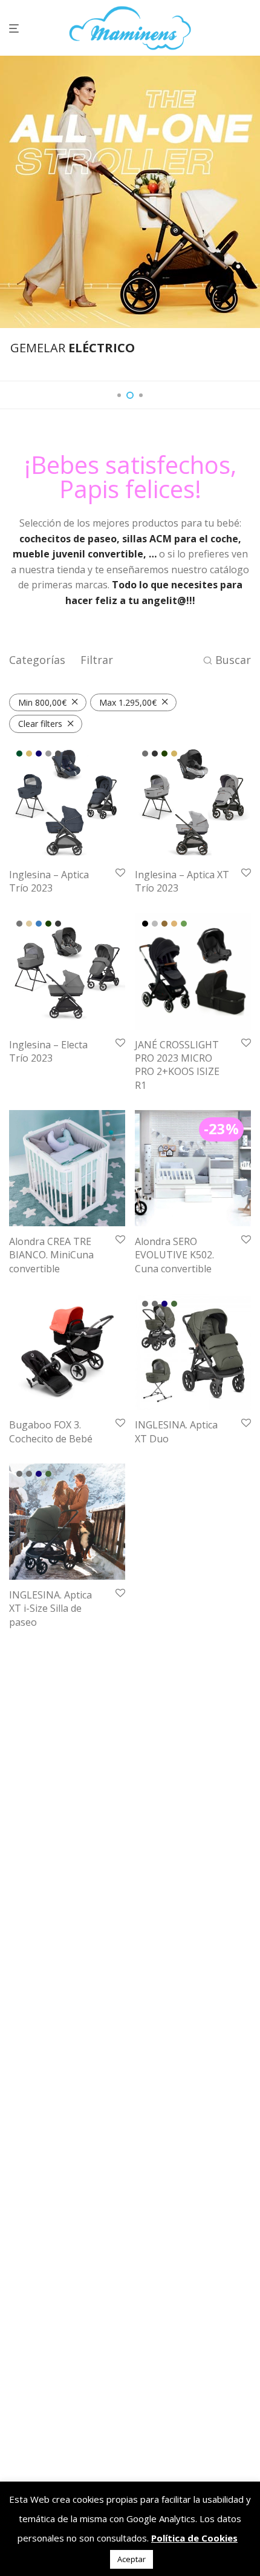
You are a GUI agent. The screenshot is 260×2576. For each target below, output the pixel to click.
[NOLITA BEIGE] (29, 924)
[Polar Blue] (164, 1304)
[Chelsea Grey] (19, 924)
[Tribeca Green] (48, 924)
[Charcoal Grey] (145, 1304)
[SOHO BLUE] (39, 924)
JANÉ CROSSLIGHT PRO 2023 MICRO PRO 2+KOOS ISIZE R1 (177, 1065)
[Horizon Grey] (145, 754)
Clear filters (40, 724)
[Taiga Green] (164, 754)
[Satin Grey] (48, 754)
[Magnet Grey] (155, 754)
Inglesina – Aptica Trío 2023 (49, 881)
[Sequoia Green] (174, 1304)
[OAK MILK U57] (164, 924)
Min (42, 702)
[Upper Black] (58, 924)
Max (128, 702)
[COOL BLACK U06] (145, 924)
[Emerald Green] (19, 754)
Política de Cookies (194, 2538)
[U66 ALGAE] (184, 924)
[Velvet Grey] (58, 754)
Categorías (37, 660)
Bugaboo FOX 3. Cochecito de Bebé (51, 1431)
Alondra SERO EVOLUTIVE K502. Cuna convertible (174, 1255)
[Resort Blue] (39, 754)
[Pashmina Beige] (29, 754)
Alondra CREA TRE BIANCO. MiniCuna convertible (51, 1255)
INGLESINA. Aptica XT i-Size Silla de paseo (50, 1608)
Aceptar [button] (132, 2559)
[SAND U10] (174, 924)
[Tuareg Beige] (174, 754)
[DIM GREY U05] (155, 924)
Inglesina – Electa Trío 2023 (48, 1051)
